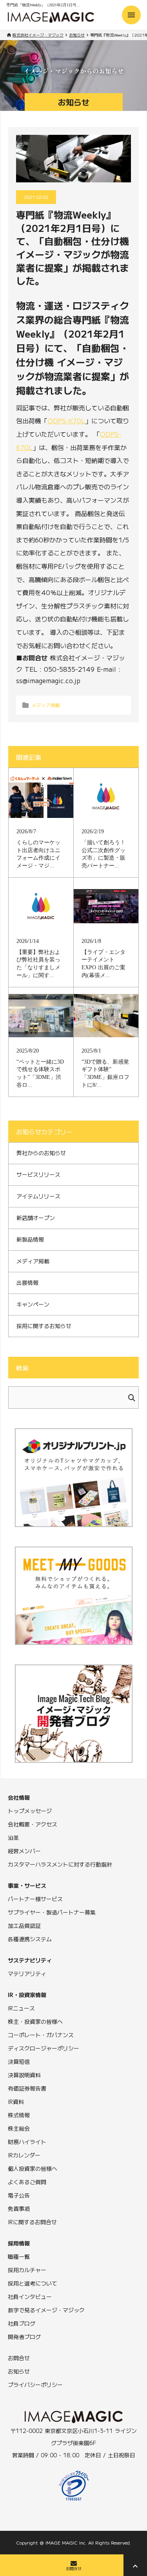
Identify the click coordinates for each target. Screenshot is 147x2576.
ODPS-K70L (66, 421)
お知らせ (77, 35)
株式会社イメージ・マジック (38, 35)
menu (131, 15)
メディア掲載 (46, 705)
